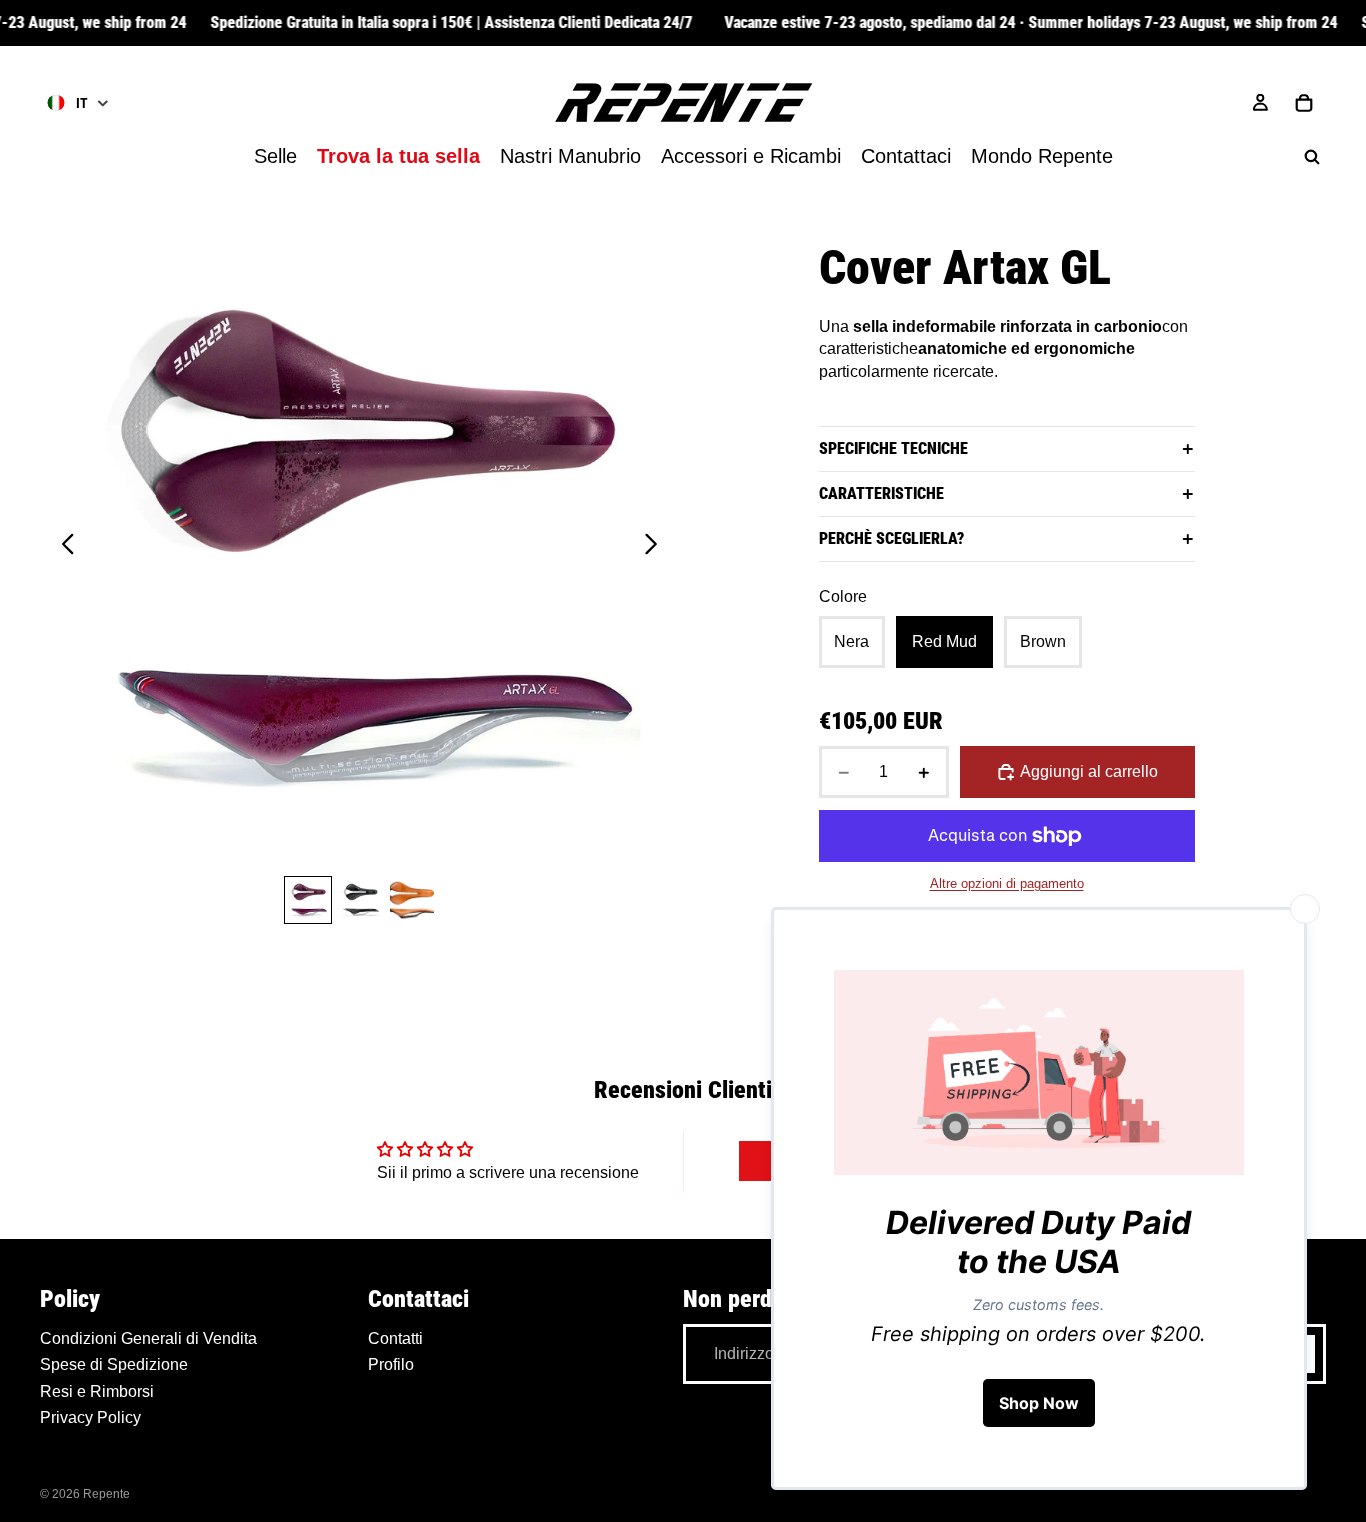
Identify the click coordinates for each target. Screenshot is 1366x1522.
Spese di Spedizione (114, 1364)
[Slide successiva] (656, 548)
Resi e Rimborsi (97, 1391)
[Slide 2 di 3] (360, 900)
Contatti (395, 1338)
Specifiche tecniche (893, 448)
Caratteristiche (881, 493)
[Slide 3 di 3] (412, 900)
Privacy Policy (90, 1417)
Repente (106, 1494)
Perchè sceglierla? (891, 538)
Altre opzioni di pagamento (1007, 883)
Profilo (391, 1364)
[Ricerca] (1312, 157)
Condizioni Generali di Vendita (148, 1338)
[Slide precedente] (62, 548)
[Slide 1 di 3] (308, 900)
